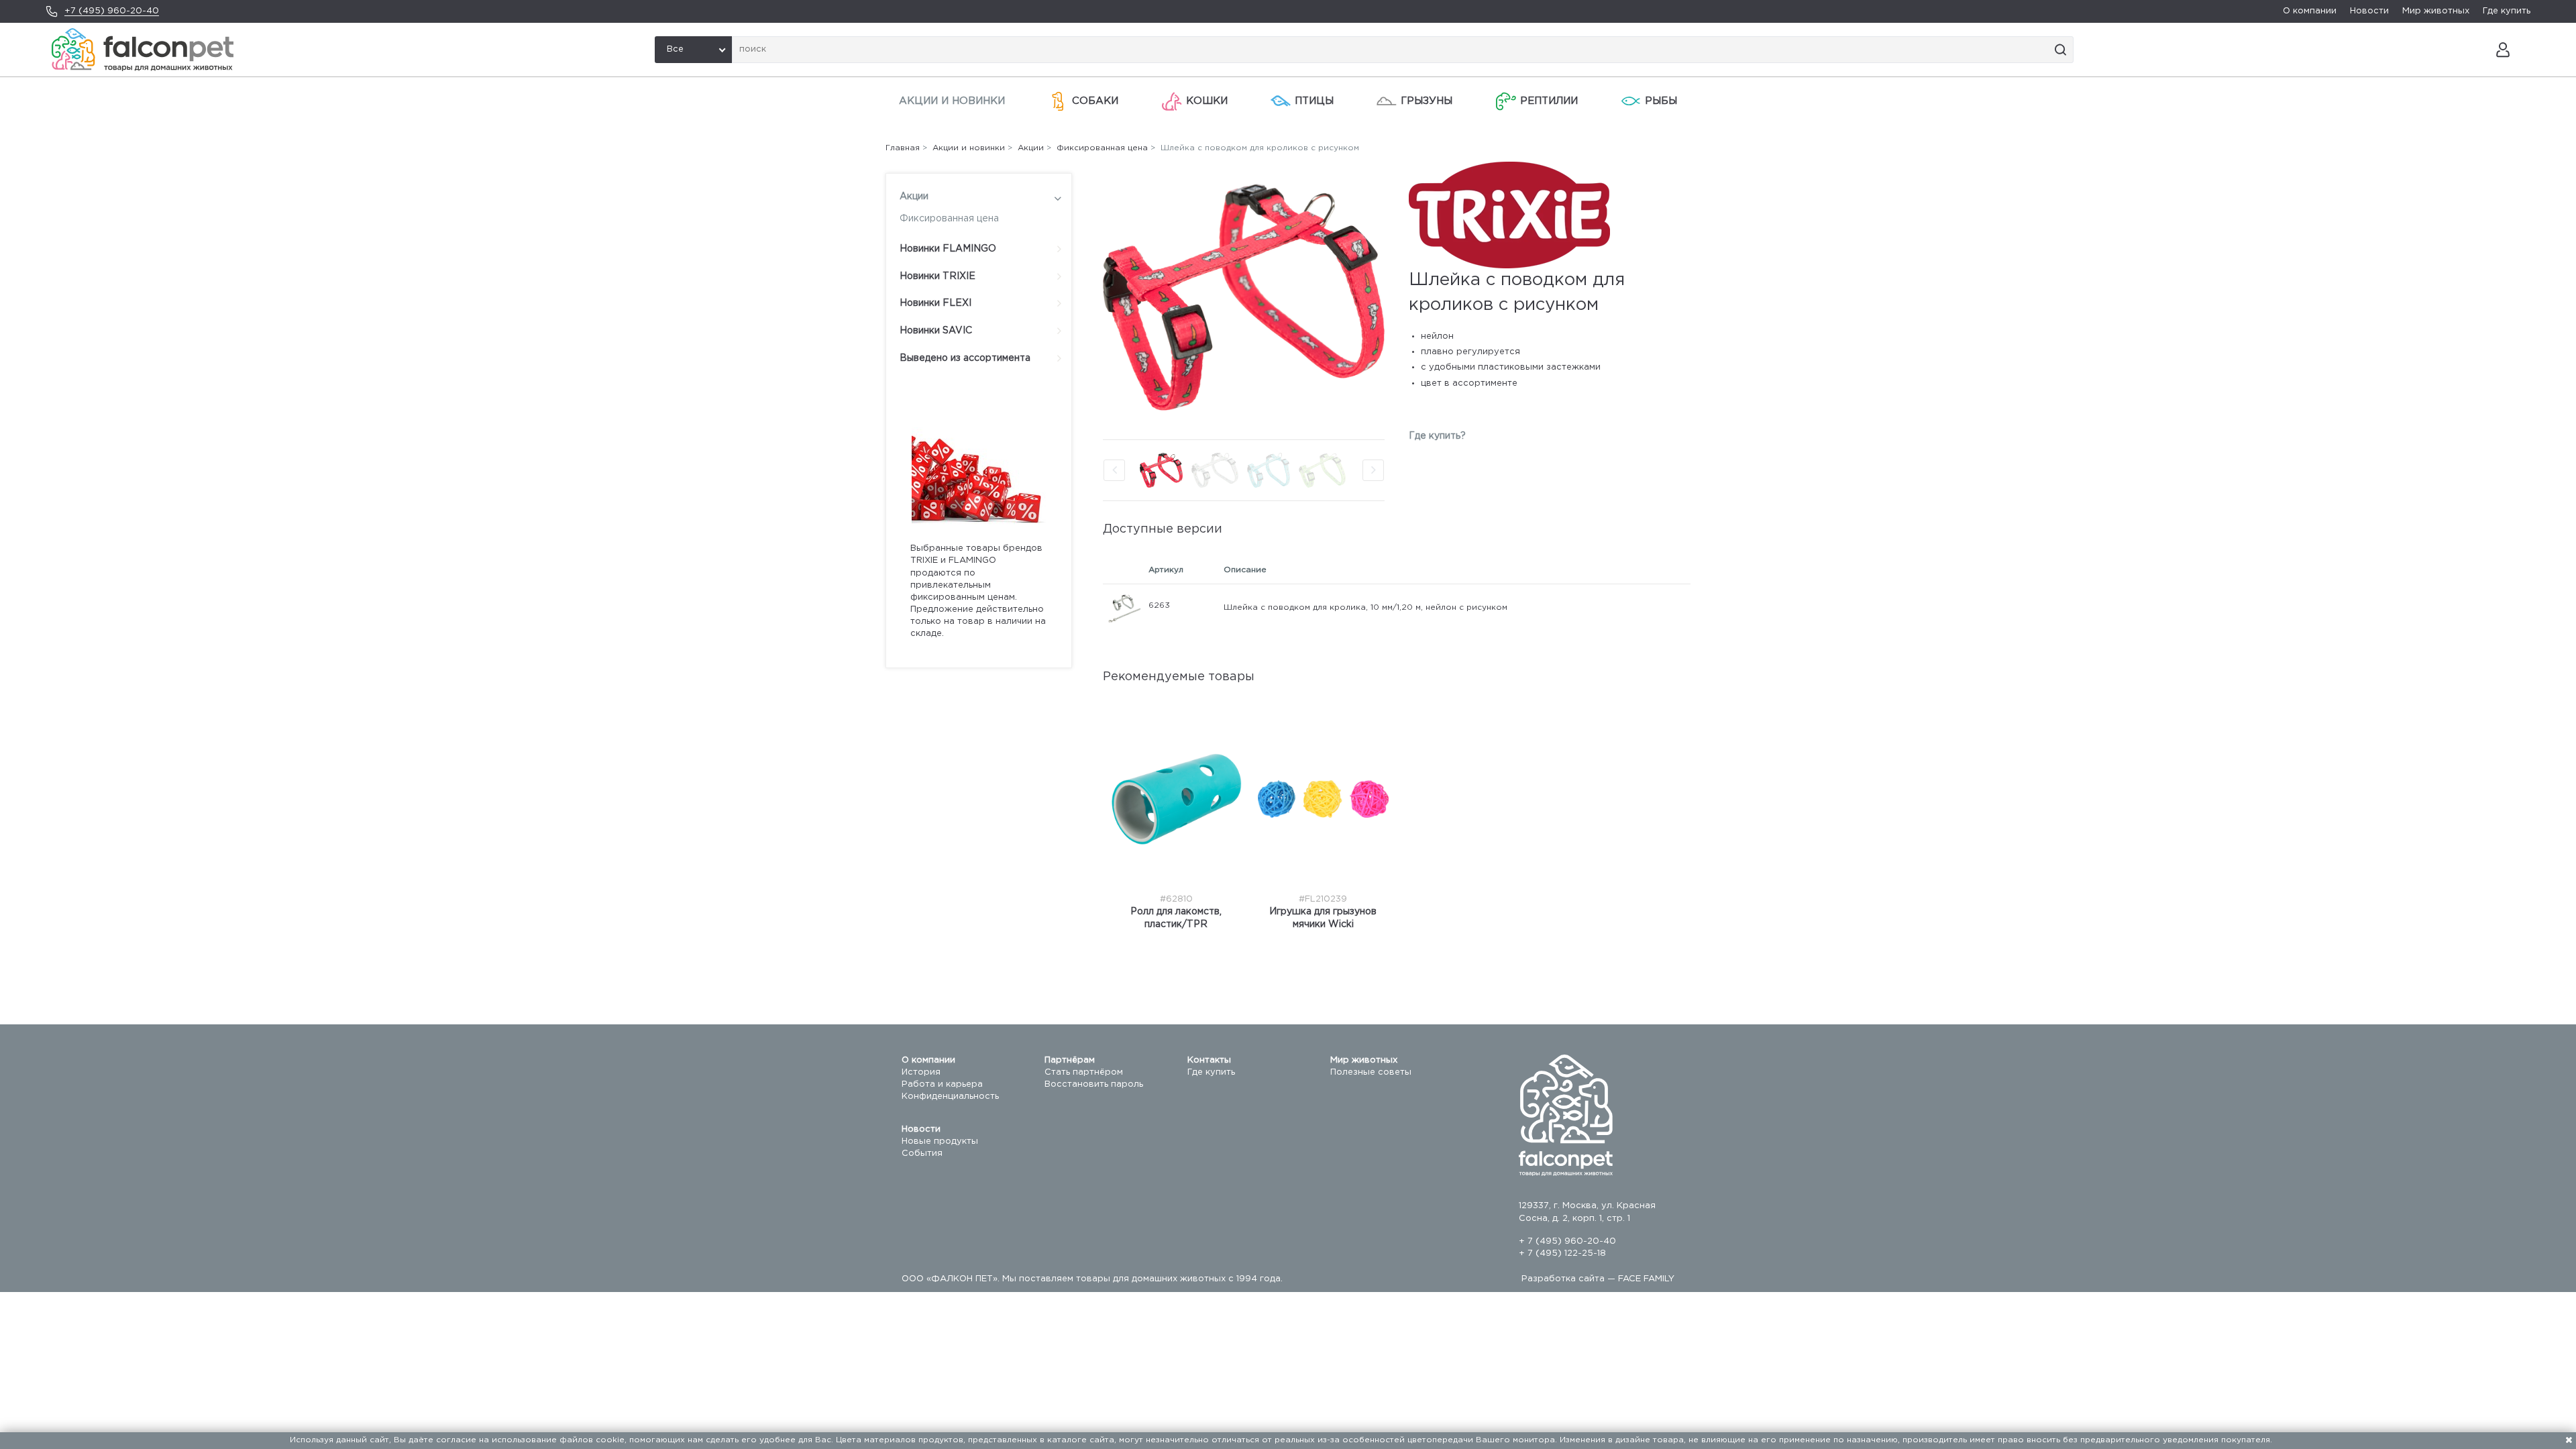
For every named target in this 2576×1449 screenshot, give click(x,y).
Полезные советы (1371, 1072)
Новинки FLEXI (935, 303)
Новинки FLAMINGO (948, 249)
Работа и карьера (942, 1084)
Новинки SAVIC (936, 331)
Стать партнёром (1084, 1072)
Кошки (1207, 101)
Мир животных (2436, 11)
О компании (2310, 11)
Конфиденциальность (950, 1096)
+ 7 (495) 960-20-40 (1567, 1241)
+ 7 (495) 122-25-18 (1562, 1253)
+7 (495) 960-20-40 (112, 11)
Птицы (1314, 101)
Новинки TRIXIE (937, 276)
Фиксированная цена (949, 219)
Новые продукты (940, 1141)
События (922, 1153)
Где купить (2507, 11)
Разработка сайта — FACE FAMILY (1598, 1279)
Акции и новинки (952, 101)
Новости (2369, 11)
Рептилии (1549, 101)
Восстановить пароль (1094, 1084)
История (921, 1072)
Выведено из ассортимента (965, 358)
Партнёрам (1070, 1060)
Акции (914, 197)
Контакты (1209, 1060)
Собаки (1095, 101)
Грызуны (1427, 101)
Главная (903, 148)
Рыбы (1661, 101)
